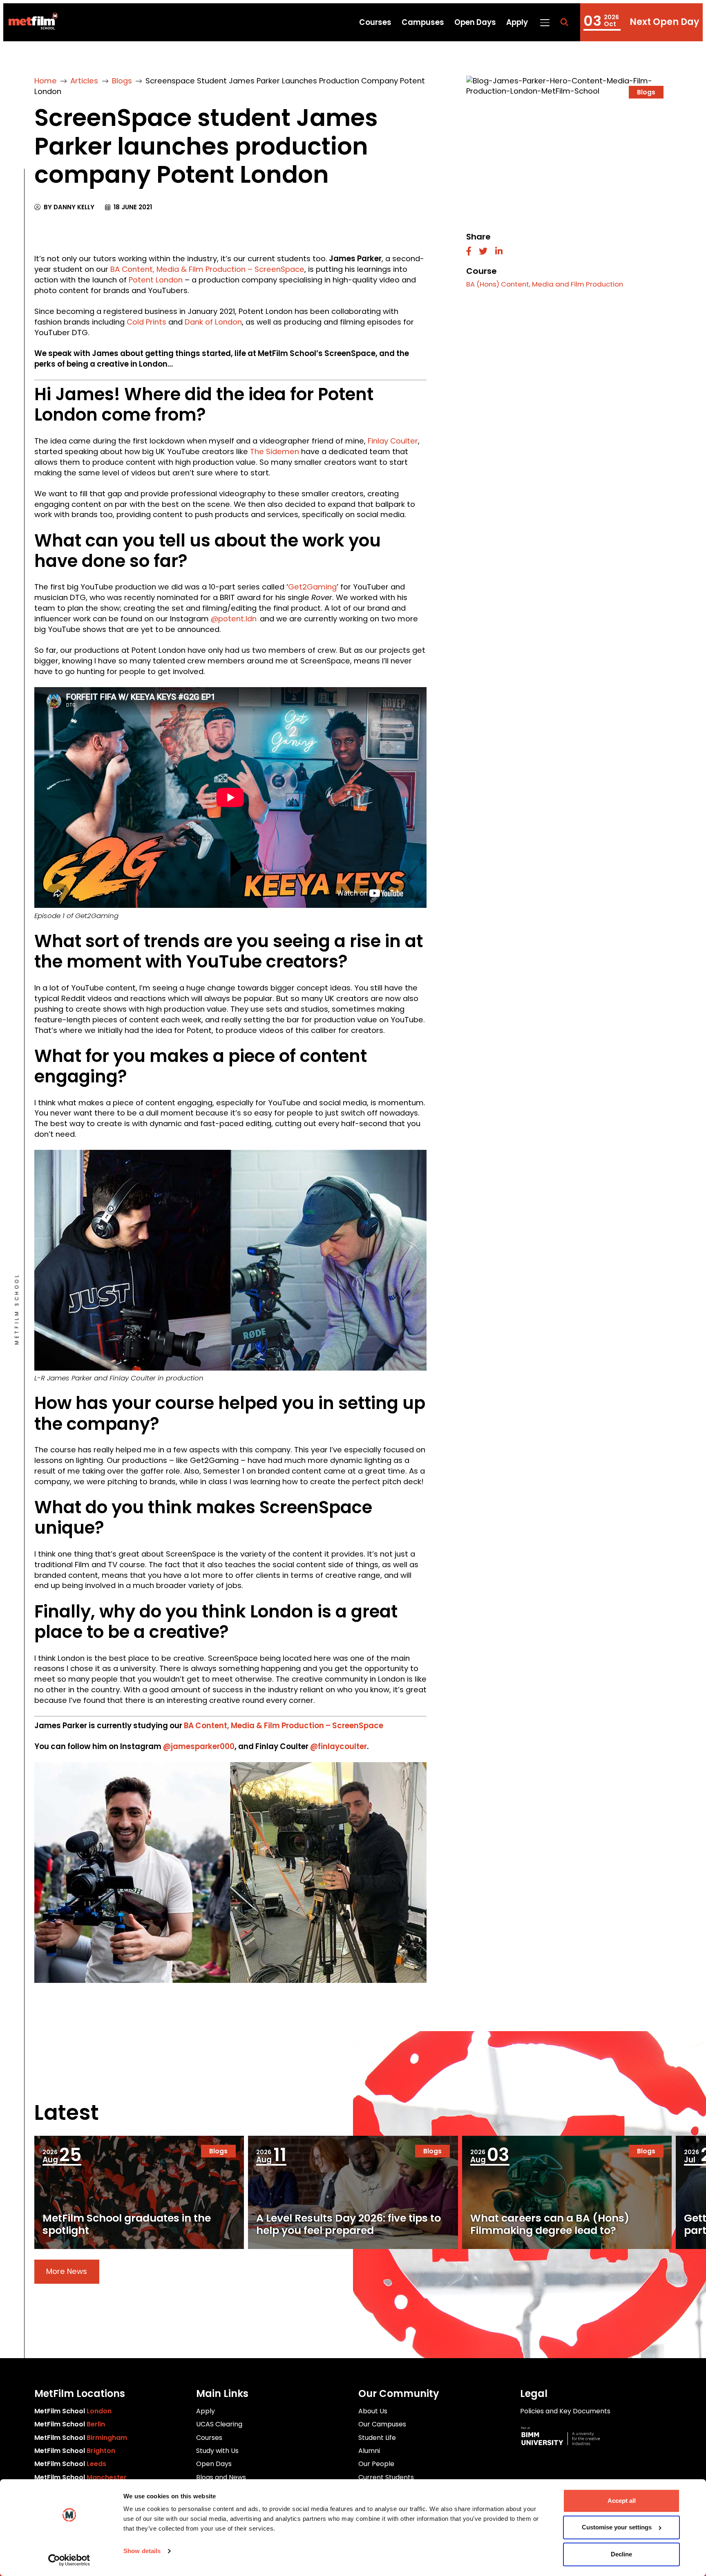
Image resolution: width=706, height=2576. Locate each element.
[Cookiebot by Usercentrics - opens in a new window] (69, 2560)
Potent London (156, 280)
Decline (621, 2554)
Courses (375, 22)
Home (46, 81)
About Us (373, 2411)
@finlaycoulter (338, 1746)
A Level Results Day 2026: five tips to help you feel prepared (349, 2224)
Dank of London (213, 322)
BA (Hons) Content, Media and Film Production (545, 284)
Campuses (423, 22)
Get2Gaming (312, 587)
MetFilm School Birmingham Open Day (641, 22)
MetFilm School (73, 2411)
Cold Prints (146, 322)
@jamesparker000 (199, 1746)
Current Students (386, 2477)
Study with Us (217, 2451)
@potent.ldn (234, 619)
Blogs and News (221, 2477)
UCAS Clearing (219, 2424)
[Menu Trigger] (544, 22)
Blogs (122, 81)
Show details (142, 2551)
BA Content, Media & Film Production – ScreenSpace (207, 269)
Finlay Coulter (393, 441)
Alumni (369, 2451)
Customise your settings (617, 2528)
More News (67, 2271)
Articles (84, 81)
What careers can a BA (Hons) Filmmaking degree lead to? (550, 2224)
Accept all (622, 2501)
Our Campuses (382, 2424)
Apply (517, 22)
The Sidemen (275, 451)
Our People (376, 2464)
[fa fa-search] (564, 22)
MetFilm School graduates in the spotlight (127, 2224)
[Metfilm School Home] (30, 22)
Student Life (377, 2438)
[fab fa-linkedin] (499, 252)
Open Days (475, 22)
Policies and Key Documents (565, 2411)
